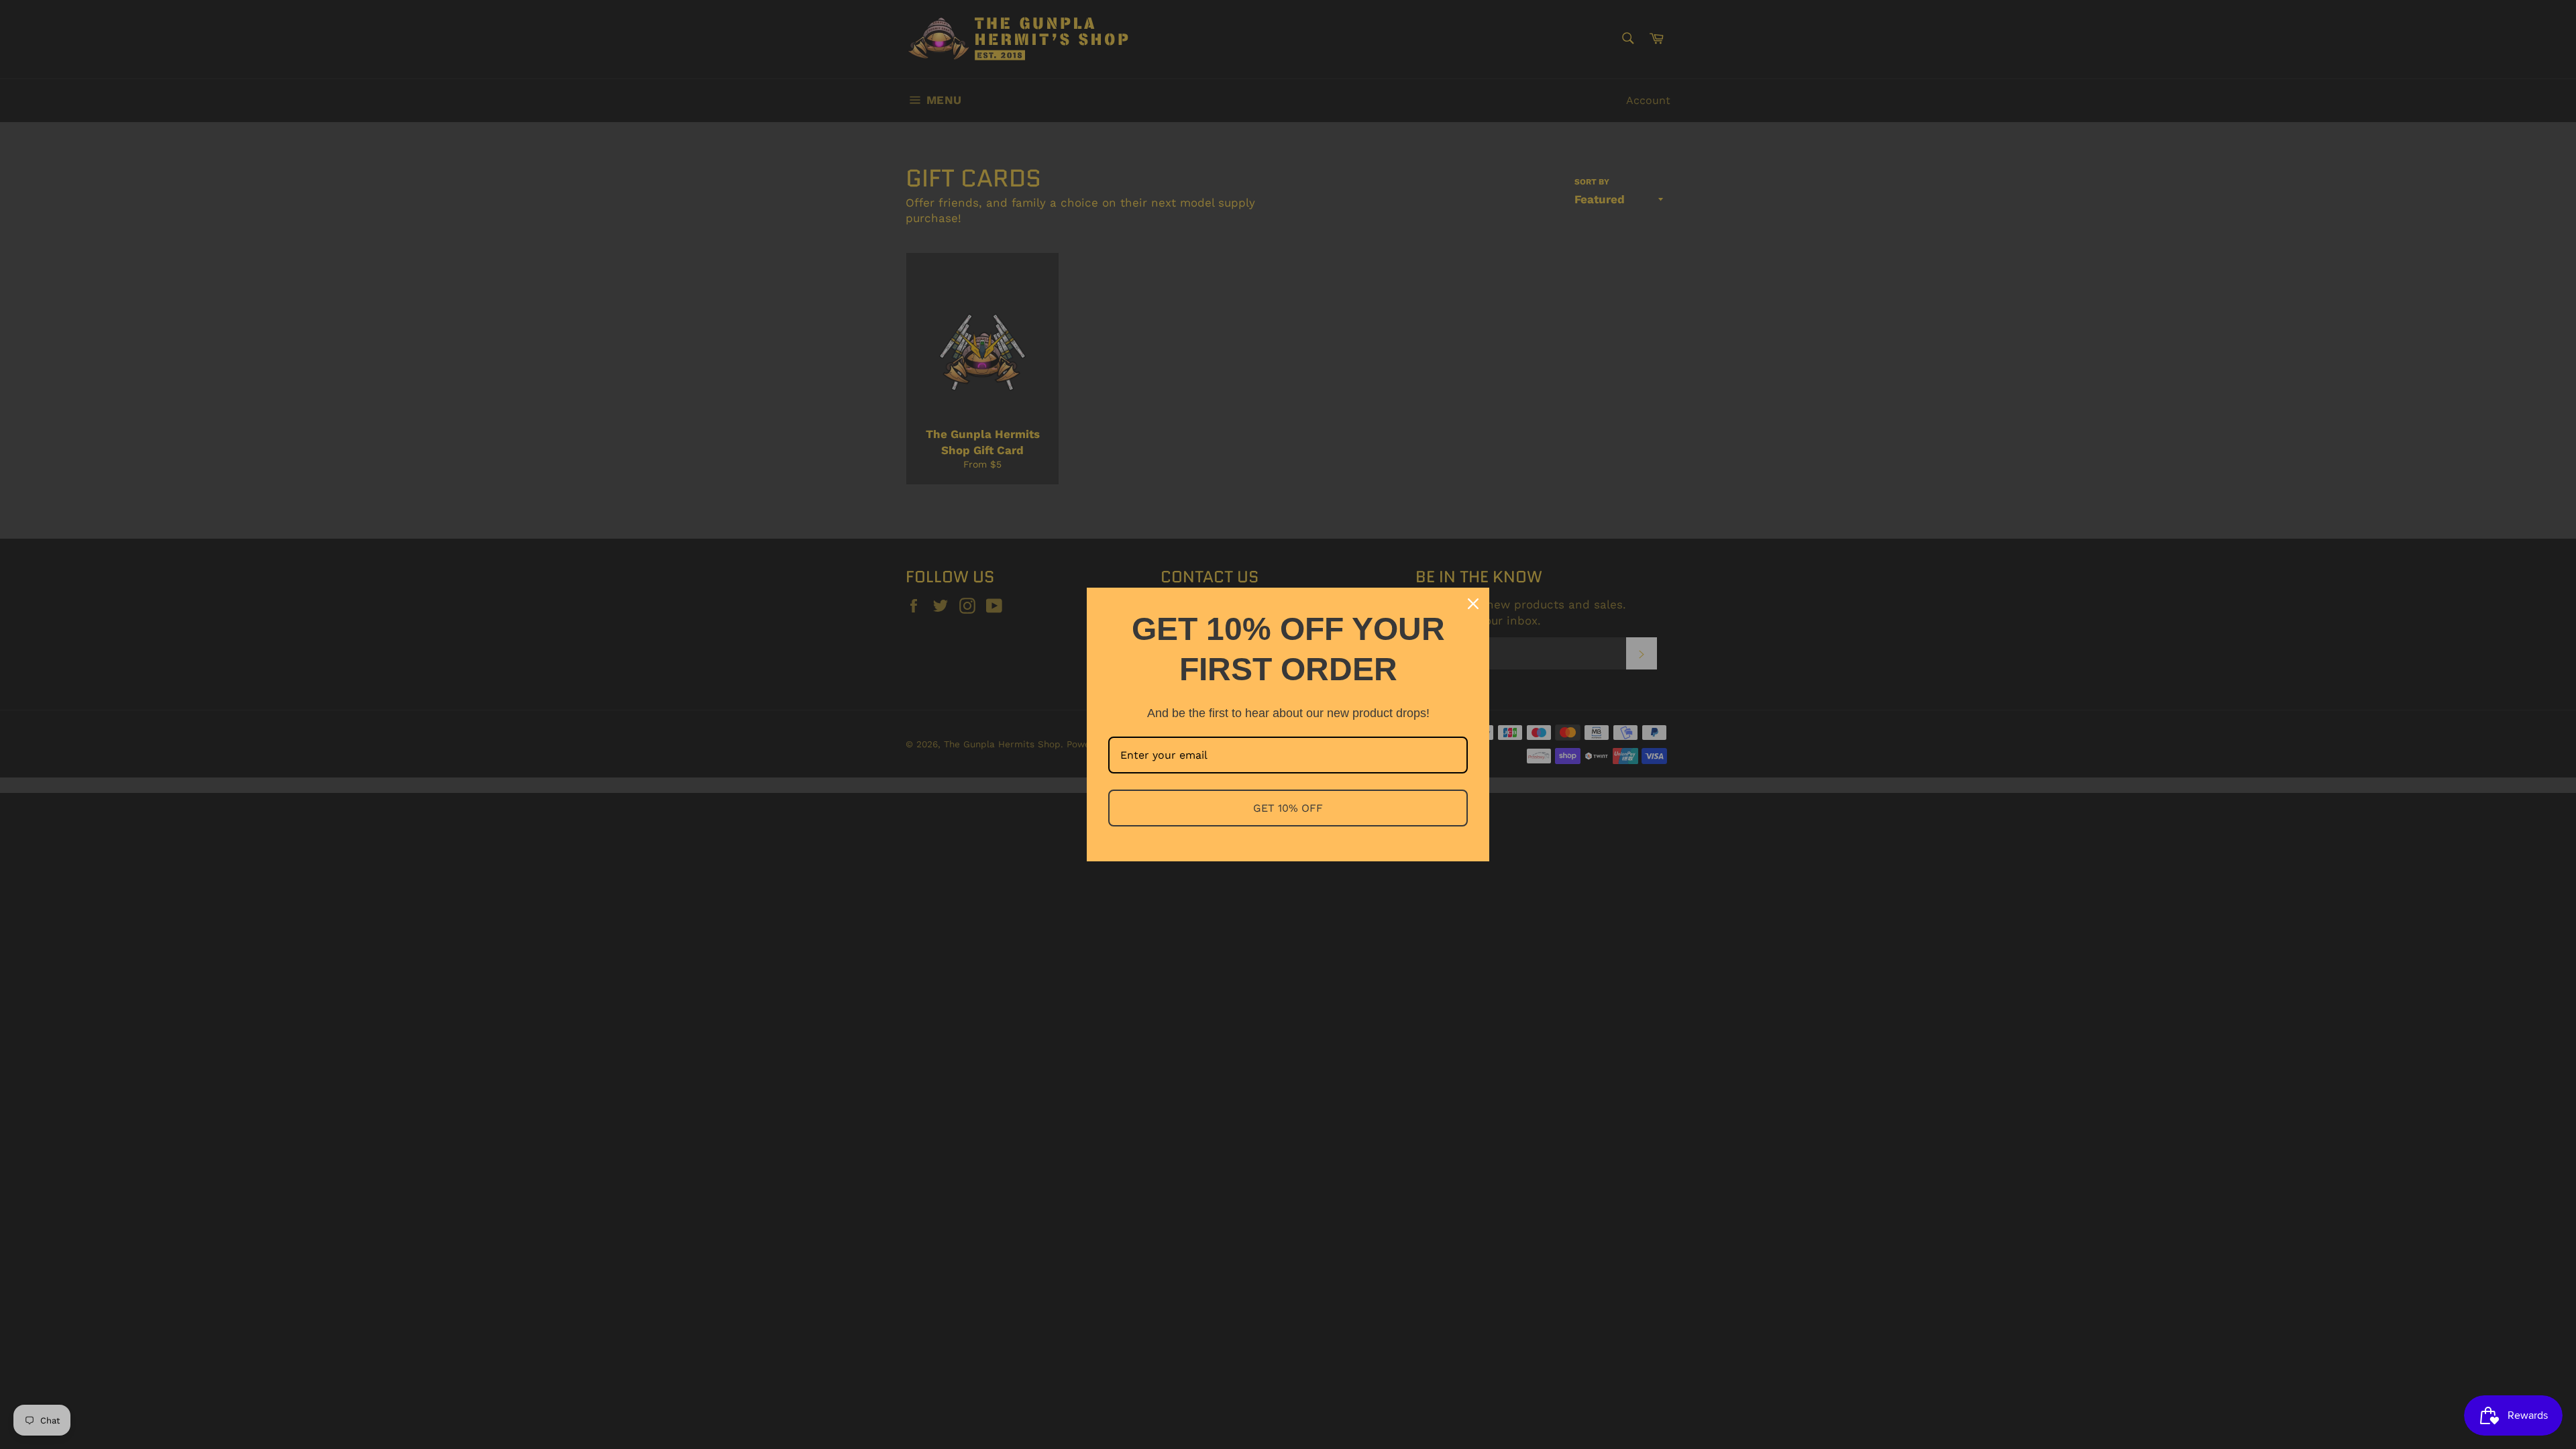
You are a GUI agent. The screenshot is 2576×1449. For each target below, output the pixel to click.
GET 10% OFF (1288, 808)
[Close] (1473, 604)
